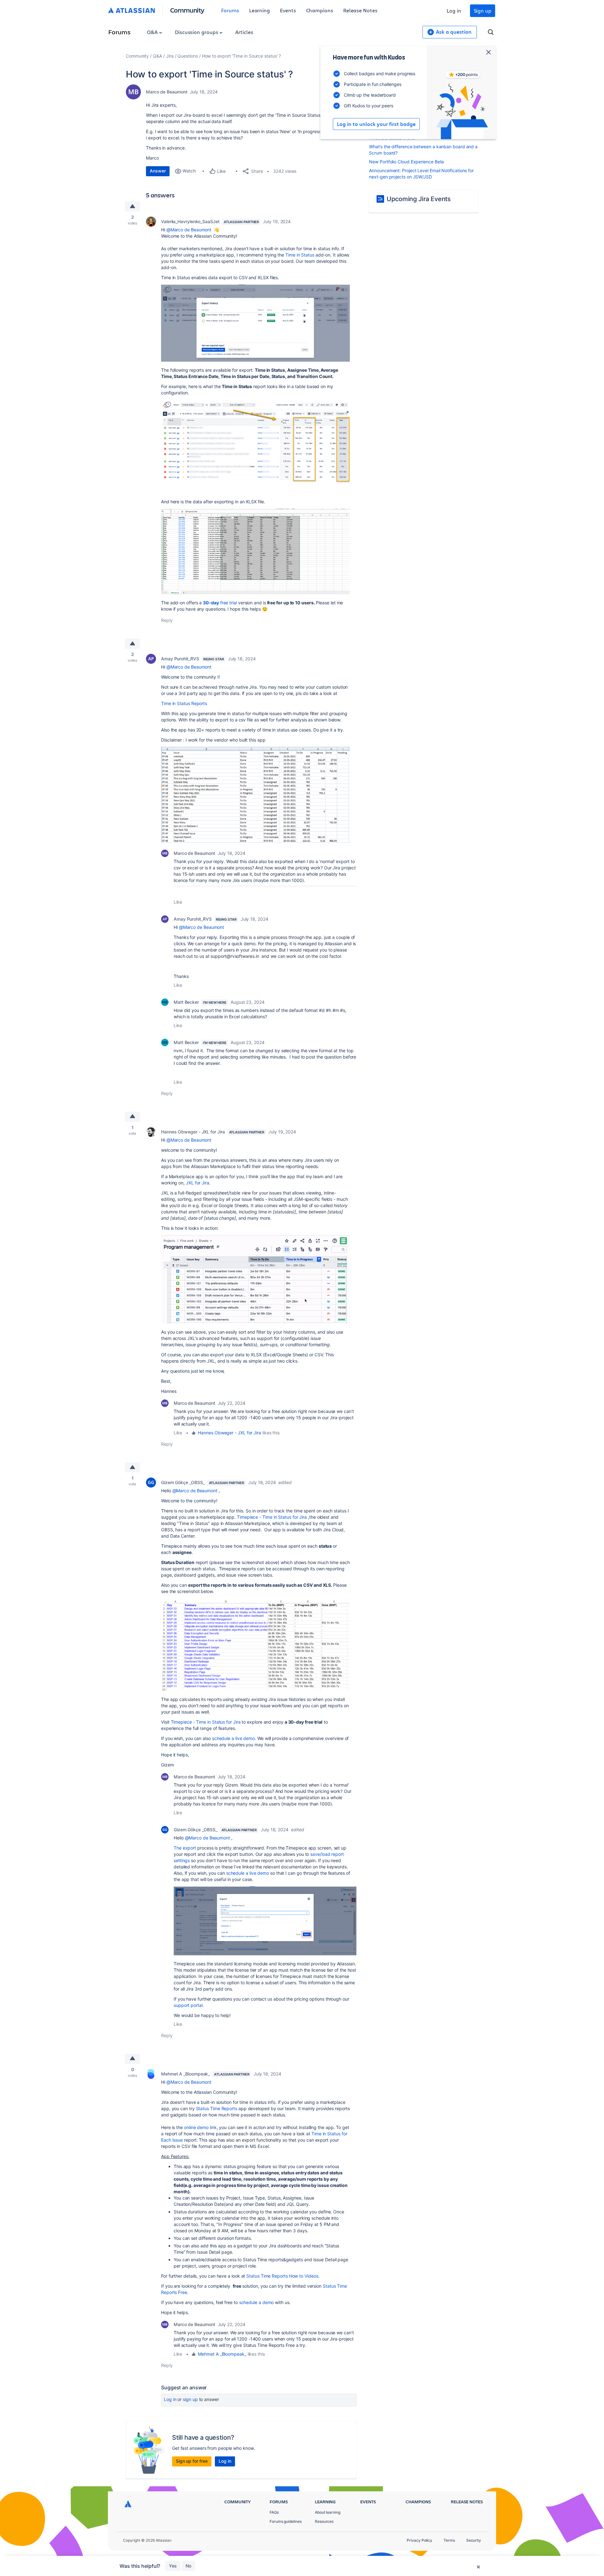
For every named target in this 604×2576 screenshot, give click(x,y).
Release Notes (360, 10)
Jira (170, 56)
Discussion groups (197, 32)
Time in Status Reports (184, 703)
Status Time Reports (217, 2108)
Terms (449, 2540)
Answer (158, 171)
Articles (244, 32)
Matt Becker (186, 1002)
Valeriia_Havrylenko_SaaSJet (190, 221)
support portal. (189, 2005)
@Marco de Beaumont (189, 230)
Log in (454, 11)
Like (178, 902)
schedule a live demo (248, 1873)
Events (288, 10)
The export (185, 1848)
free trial (220, 603)
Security (474, 2540)
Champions (320, 10)
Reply (167, 620)
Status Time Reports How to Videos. (283, 2276)
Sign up (483, 11)
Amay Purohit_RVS (180, 659)
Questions (187, 56)
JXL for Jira (198, 1183)
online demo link (200, 2127)
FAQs (274, 2512)
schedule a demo (257, 2302)
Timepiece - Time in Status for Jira (272, 1517)
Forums (230, 10)
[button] (255, 323)
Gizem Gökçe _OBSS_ (183, 1482)
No (188, 2566)
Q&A (153, 32)
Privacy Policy (419, 2540)
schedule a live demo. (234, 1738)
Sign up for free (192, 2461)
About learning (328, 2512)
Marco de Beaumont (167, 92)
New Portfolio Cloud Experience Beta (406, 162)
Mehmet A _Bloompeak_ (185, 2074)
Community (187, 10)
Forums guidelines (286, 2521)
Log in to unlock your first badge (376, 124)
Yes (173, 2566)
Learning (260, 10)
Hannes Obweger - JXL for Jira (193, 1132)
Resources (324, 2521)
